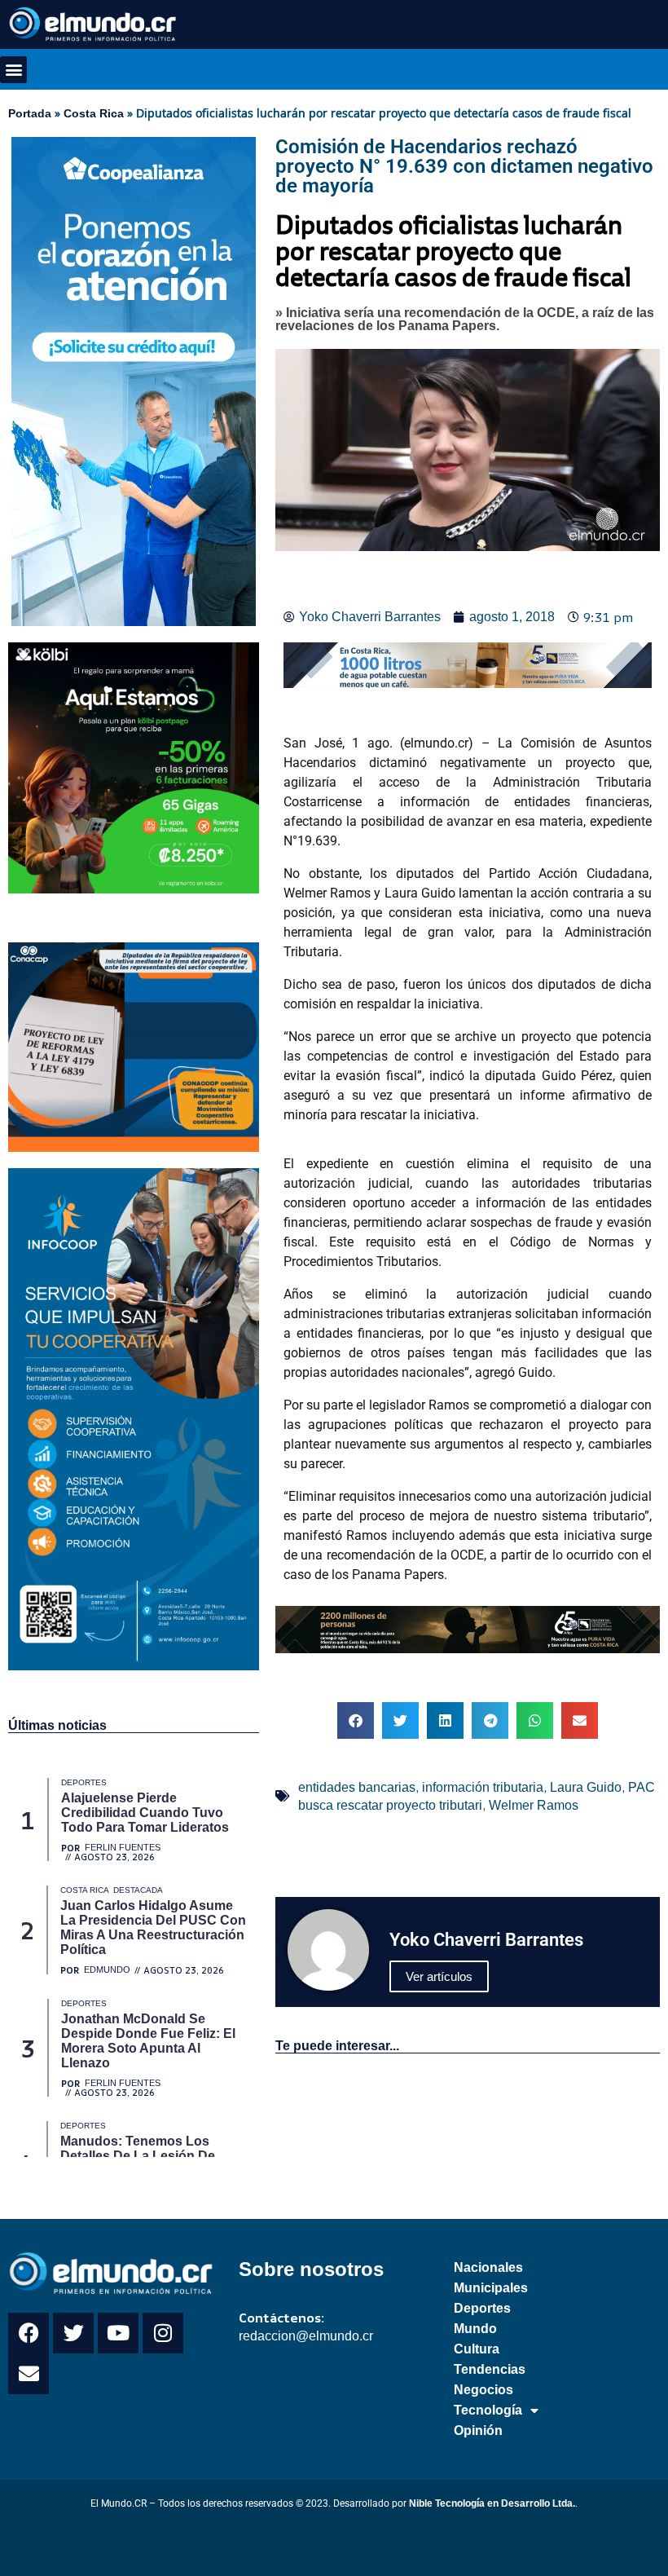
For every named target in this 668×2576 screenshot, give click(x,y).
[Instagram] (163, 2333)
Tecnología (488, 2410)
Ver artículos (439, 1976)
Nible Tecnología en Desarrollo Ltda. (492, 2503)
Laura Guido (586, 1787)
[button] (13, 70)
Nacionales (488, 2267)
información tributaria (483, 1787)
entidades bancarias (357, 1787)
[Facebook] (29, 2333)
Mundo (475, 2329)
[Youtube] (118, 2333)
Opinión (478, 2430)
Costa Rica (94, 113)
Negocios (483, 2390)
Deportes (482, 2308)
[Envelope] (29, 2374)
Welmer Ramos (534, 1805)
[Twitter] (73, 2333)
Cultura (477, 2349)
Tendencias (490, 2369)
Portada (30, 113)
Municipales (491, 2288)
